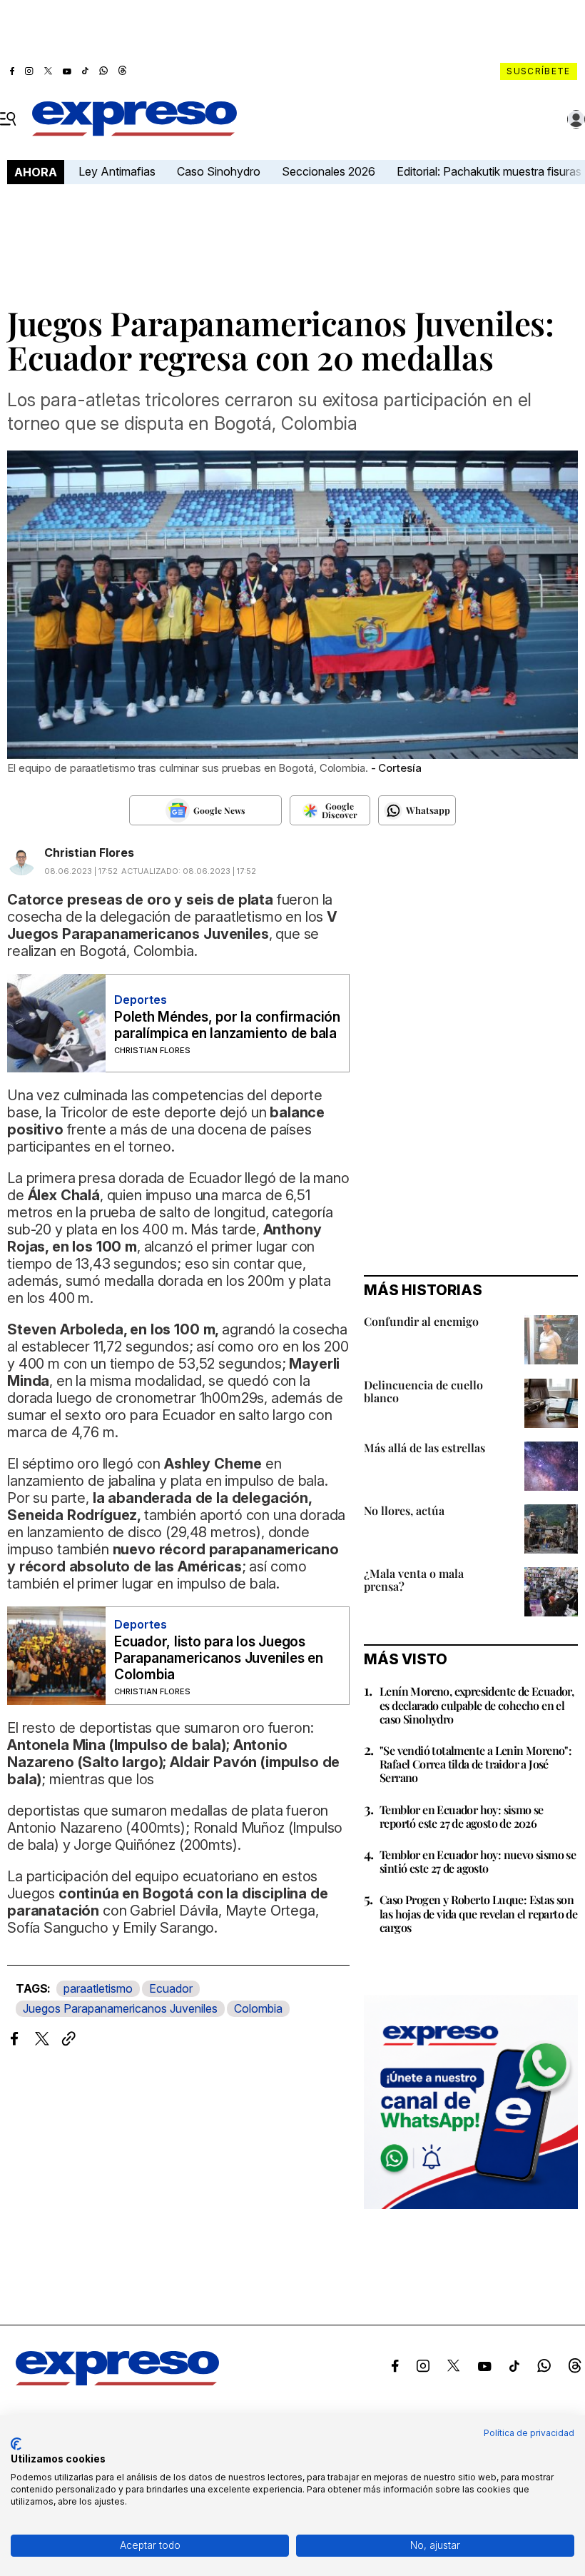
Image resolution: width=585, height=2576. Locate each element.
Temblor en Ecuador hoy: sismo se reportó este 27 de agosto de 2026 (462, 1816)
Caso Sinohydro (219, 171)
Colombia (258, 2008)
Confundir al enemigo (421, 1321)
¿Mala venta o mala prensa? (414, 1580)
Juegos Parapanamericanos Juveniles (120, 2008)
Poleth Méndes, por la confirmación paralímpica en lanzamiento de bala (227, 1025)
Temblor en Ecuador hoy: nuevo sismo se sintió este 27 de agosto (478, 1861)
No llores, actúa (404, 1510)
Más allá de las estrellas (424, 1448)
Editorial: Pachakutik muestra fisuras (490, 171)
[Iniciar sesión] (576, 119)
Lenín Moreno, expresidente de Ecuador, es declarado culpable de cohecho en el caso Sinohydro (477, 1705)
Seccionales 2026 (329, 171)
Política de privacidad (529, 2433)
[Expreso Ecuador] (117, 2382)
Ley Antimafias (117, 171)
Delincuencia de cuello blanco (423, 1391)
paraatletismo (98, 1988)
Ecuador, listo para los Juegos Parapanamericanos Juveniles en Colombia (219, 1658)
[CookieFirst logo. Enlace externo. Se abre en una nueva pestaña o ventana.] (16, 2444)
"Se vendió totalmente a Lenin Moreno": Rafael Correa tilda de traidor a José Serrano (475, 1764)
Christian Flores (89, 852)
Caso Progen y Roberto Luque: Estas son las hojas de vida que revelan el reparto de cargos (478, 1913)
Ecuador (171, 1988)
